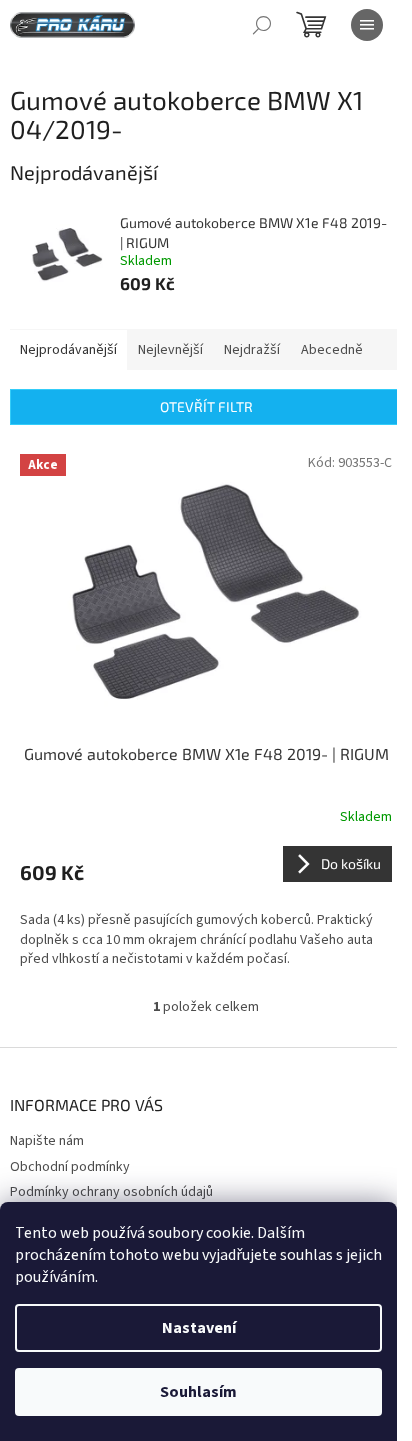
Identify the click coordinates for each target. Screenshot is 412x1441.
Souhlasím (198, 1392)
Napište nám (47, 1141)
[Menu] (367, 25)
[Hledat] (262, 25)
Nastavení (199, 1328)
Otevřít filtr (206, 406)
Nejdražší (252, 350)
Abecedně (332, 350)
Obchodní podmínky (70, 1167)
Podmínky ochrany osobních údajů (111, 1192)
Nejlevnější (170, 350)
